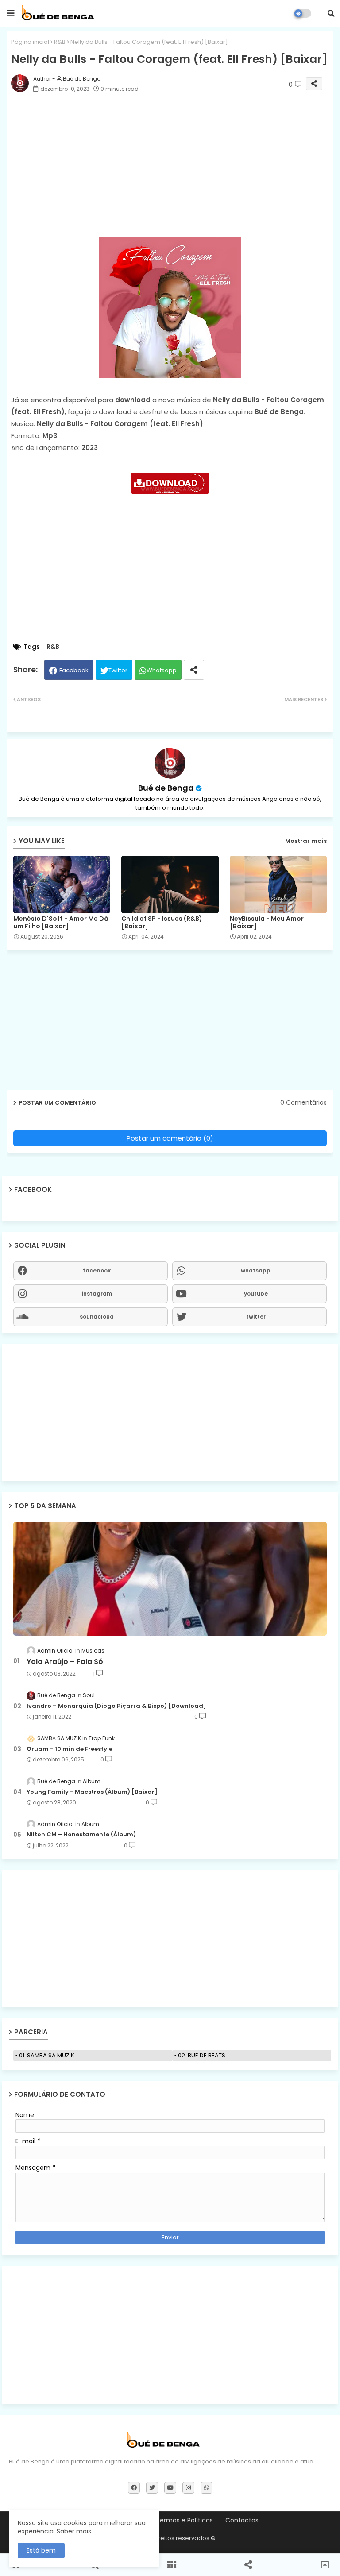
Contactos (242, 2520)
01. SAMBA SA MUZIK (47, 2055)
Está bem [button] (41, 2550)
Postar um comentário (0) (170, 1138)
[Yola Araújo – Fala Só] (170, 1579)
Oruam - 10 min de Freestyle (70, 1749)
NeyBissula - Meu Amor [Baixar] (267, 923)
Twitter (118, 670)
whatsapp (256, 1271)
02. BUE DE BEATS (202, 2055)
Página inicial (30, 42)
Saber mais (74, 2531)
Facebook (74, 670)
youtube (256, 1294)
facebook (97, 1271)
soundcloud (97, 1317)
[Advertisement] (170, 1412)
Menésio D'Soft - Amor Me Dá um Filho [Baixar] (61, 923)
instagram (97, 1294)
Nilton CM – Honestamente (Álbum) (81, 1835)
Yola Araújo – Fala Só (65, 1662)
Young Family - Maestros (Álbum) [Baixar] (92, 1792)
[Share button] (194, 670)
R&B (60, 42)
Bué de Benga (166, 788)
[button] (331, 13)
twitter (256, 1317)
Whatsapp (162, 670)
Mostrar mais (306, 841)
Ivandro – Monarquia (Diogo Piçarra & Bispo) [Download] (116, 1706)
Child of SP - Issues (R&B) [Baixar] (162, 923)
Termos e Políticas (184, 2520)
